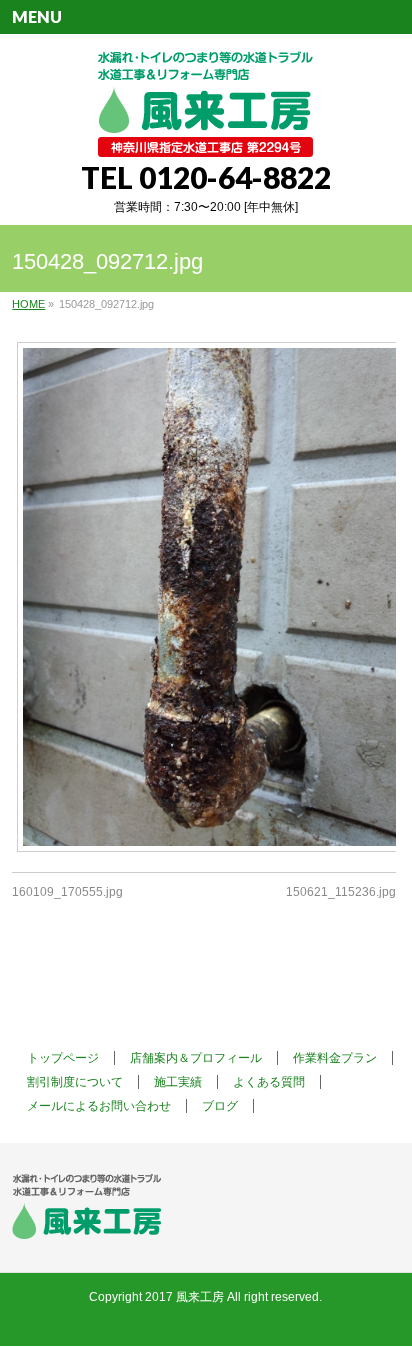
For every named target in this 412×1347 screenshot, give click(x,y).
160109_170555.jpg (67, 892)
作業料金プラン (335, 1058)
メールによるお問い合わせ (99, 1106)
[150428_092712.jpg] (203, 597)
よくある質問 (269, 1082)
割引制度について (75, 1082)
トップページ (63, 1058)
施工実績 (178, 1082)
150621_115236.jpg (341, 892)
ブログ (220, 1106)
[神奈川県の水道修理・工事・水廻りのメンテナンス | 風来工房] (205, 134)
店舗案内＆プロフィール (196, 1058)
